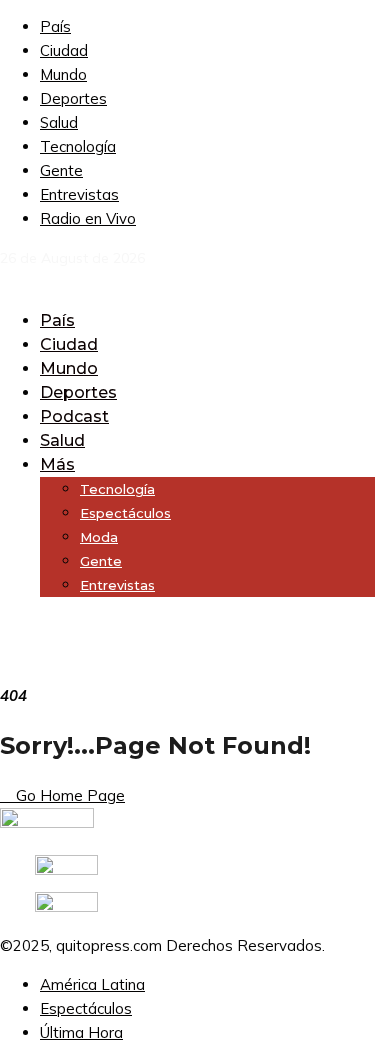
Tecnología (78, 146)
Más (57, 464)
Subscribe (33, 623)
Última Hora (81, 1032)
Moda (99, 537)
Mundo (63, 74)
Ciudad (64, 50)
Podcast (74, 416)
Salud (59, 122)
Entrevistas (79, 194)
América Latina (92, 984)
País (55, 26)
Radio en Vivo (88, 218)
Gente (61, 170)
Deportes (73, 98)
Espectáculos (125, 513)
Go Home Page (68, 795)
